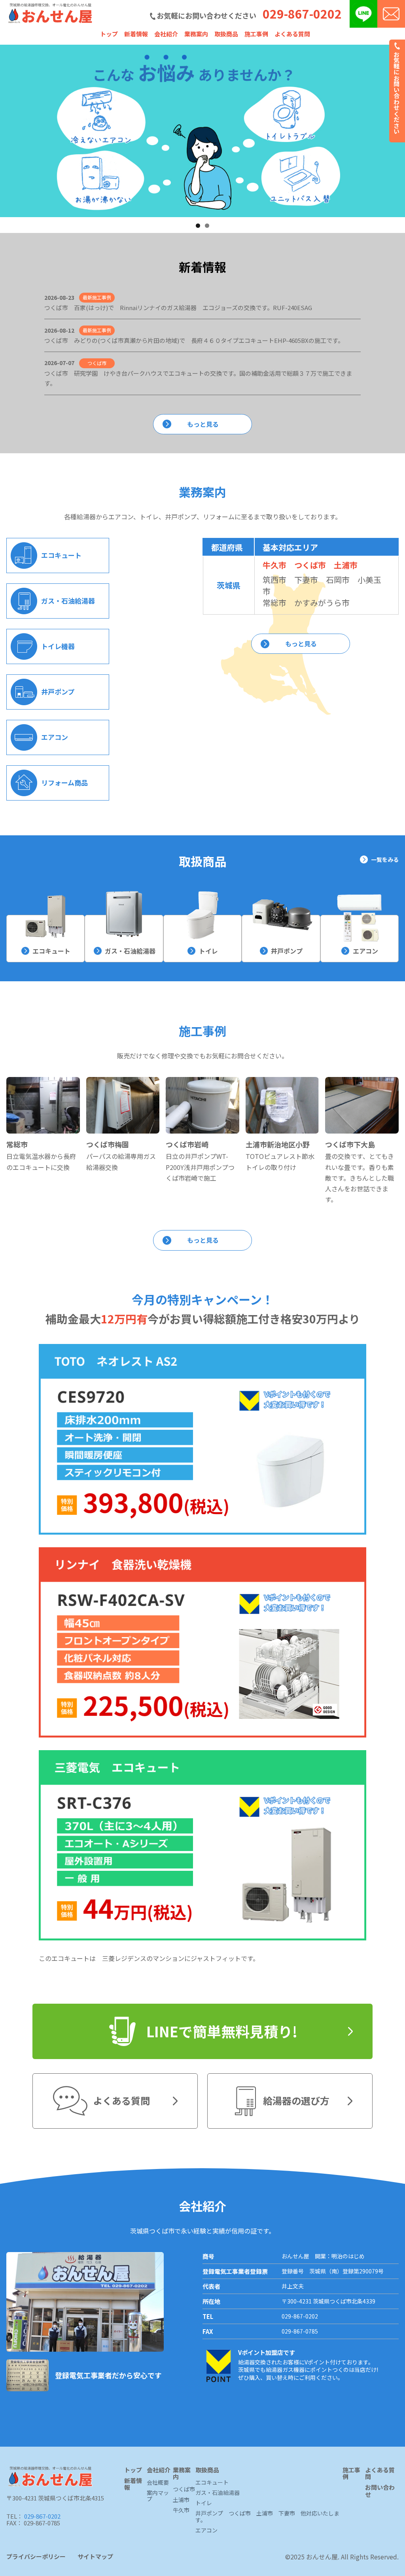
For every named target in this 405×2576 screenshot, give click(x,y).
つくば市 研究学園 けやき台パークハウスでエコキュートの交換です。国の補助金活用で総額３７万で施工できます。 (198, 378)
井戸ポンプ (287, 951)
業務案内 (196, 34)
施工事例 (256, 34)
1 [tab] (198, 226)
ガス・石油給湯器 (130, 951)
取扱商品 (226, 34)
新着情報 (136, 34)
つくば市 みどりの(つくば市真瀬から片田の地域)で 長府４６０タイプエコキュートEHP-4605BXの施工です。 (194, 340)
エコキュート (51, 951)
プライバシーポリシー (36, 2557)
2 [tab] (207, 226)
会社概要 (158, 2483)
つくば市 (310, 565)
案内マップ (158, 2496)
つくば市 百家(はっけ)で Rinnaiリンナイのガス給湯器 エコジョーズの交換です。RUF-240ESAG (178, 308)
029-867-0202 (302, 13)
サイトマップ (95, 2557)
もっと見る (203, 424)
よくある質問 (292, 34)
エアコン (365, 951)
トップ (109, 34)
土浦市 (346, 565)
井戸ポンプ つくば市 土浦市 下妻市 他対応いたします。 (267, 2517)
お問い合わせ (380, 2491)
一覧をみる (385, 859)
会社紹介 (166, 34)
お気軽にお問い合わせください (397, 92)
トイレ (208, 951)
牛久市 (274, 565)
